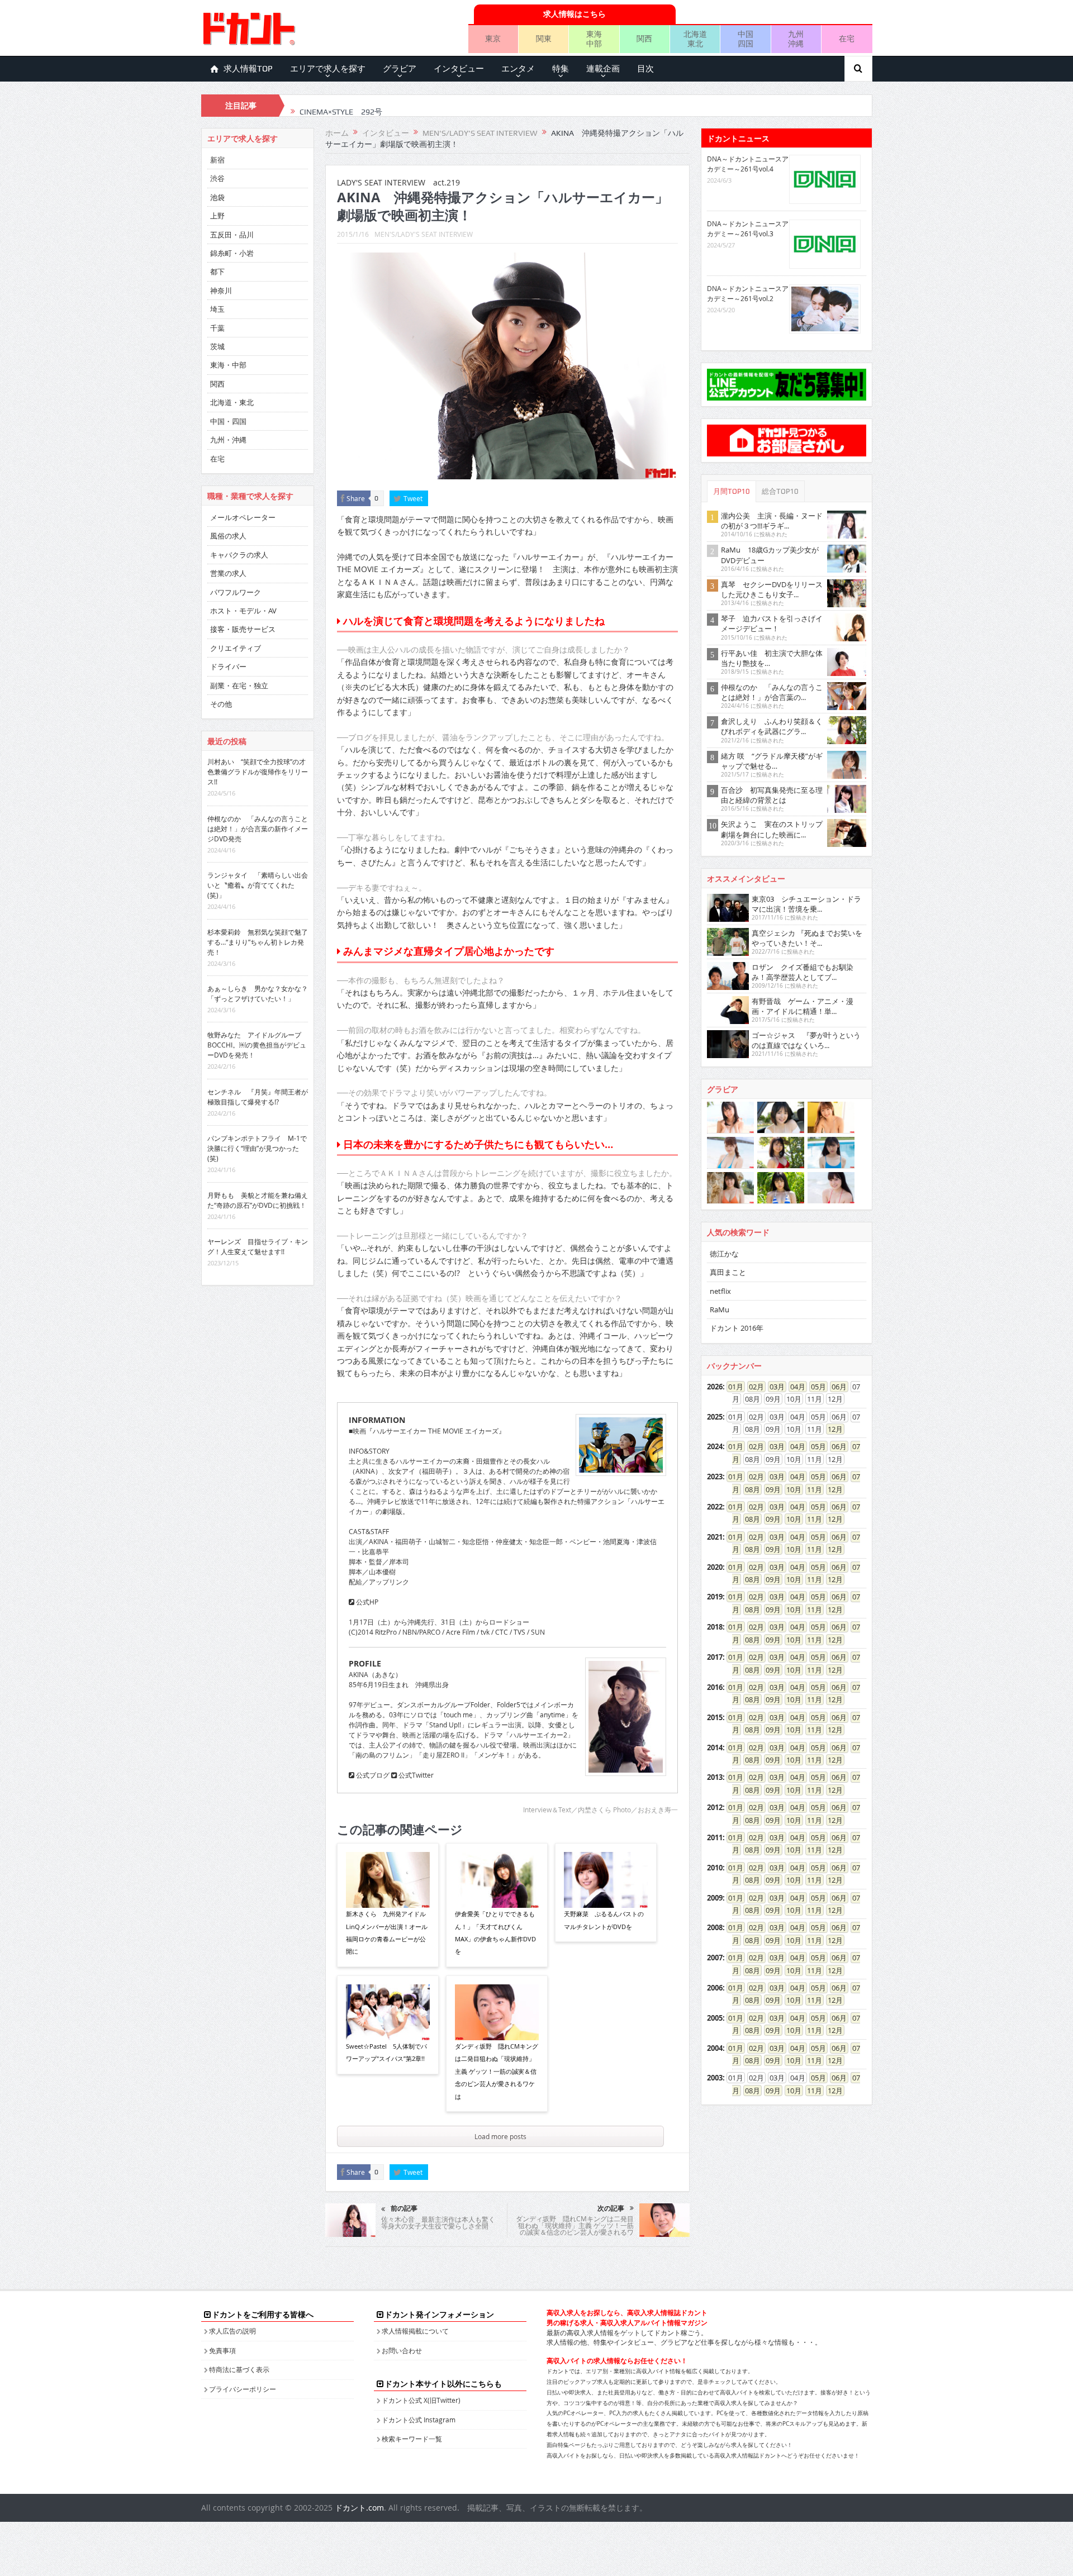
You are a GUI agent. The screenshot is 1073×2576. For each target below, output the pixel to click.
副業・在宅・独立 (239, 685)
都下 (217, 272)
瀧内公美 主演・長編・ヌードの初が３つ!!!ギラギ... (772, 521)
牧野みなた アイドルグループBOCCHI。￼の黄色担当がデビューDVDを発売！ (257, 1045)
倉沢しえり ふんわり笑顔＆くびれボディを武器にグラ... (772, 726)
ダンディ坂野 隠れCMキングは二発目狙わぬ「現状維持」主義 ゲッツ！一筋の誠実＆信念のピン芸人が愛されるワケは (497, 2071)
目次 (645, 69)
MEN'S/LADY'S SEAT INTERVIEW (424, 234)
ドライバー (228, 666)
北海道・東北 (232, 402)
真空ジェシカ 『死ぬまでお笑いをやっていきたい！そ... (807, 938)
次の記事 (611, 2208)
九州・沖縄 (228, 440)
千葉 (217, 328)
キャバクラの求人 (239, 555)
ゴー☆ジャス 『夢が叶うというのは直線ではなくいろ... (806, 1040)
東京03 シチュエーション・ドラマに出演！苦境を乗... (806, 904)
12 (832, 1429)
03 (773, 1387)
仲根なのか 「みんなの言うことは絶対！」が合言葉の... (772, 692)
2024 (715, 1446)
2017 (715, 1657)
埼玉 (217, 309)
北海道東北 (695, 39)
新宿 (217, 160)
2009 (715, 1898)
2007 (715, 1958)
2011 (715, 1837)
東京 (493, 38)
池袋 (217, 197)
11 (811, 1489)
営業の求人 (228, 573)
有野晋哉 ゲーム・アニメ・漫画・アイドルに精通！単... (803, 1006)
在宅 (847, 38)
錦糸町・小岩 (232, 253)
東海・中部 (228, 365)
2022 (715, 1507)
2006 (715, 1988)
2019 (715, 1597)
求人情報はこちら (575, 14)
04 (794, 1387)
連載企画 (603, 69)
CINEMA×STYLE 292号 (341, 106)
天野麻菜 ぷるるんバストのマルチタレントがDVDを (604, 1920)
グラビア (400, 69)
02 (753, 1387)
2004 (715, 2048)
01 (732, 1387)
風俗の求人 (228, 536)
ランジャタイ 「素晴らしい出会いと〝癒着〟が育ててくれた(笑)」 (258, 885)
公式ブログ (372, 1775)
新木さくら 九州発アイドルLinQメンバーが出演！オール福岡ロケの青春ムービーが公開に (387, 1932)
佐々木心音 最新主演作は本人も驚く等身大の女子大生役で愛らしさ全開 (438, 2222)
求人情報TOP (248, 69)
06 (835, 1387)
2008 (715, 1927)
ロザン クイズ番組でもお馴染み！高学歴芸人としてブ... (803, 972)
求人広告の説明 (232, 2331)
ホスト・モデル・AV (243, 611)
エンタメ (518, 69)
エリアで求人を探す (328, 69)
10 (790, 1489)
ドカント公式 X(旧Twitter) (421, 2400)
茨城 (217, 346)
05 (815, 1387)
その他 (221, 704)
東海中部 (594, 39)
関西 (644, 38)
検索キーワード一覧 (412, 2439)
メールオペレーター (243, 517)
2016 (715, 1687)
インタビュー (459, 69)
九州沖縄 (796, 39)
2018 (715, 1627)
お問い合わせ (402, 2350)
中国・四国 (228, 421)
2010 (715, 1868)
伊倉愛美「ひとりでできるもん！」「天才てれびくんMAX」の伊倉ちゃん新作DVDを (495, 1932)
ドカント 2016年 (737, 1328)
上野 (217, 216)
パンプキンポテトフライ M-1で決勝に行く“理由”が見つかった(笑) (257, 1148)
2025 (715, 1417)
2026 (715, 1387)
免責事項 (222, 2350)
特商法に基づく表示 (239, 2369)
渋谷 (217, 178)
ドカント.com (359, 2508)
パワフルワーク (236, 592)
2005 (715, 2018)
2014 (715, 1748)
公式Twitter (415, 1775)
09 (770, 1489)
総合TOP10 (780, 491)
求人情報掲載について (415, 2331)
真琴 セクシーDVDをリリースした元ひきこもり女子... (772, 589)
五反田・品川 (232, 235)
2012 (715, 1807)
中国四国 (746, 39)
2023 (715, 1477)
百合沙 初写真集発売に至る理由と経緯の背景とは (772, 795)
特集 (561, 69)
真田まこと (728, 1272)
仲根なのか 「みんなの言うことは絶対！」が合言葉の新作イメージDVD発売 (258, 828)
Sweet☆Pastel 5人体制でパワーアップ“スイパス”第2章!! (386, 2052)
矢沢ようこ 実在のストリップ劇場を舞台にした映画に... (772, 829)
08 (749, 1489)
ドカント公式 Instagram (419, 2420)
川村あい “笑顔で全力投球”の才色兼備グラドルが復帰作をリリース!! (258, 772)
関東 (544, 38)
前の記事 (404, 2208)
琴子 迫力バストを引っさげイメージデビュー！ (772, 623)
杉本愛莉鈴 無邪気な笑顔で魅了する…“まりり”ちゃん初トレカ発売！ (258, 942)
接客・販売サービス (243, 629)
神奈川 (221, 291)
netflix (720, 1291)
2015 (715, 1717)
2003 (715, 2078)
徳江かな (724, 1254)
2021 (715, 1537)
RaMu (720, 1310)
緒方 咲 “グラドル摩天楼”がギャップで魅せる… (772, 761)
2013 (715, 1777)
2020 (715, 1567)
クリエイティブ (236, 648)
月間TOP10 (732, 491)
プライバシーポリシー (243, 2389)
